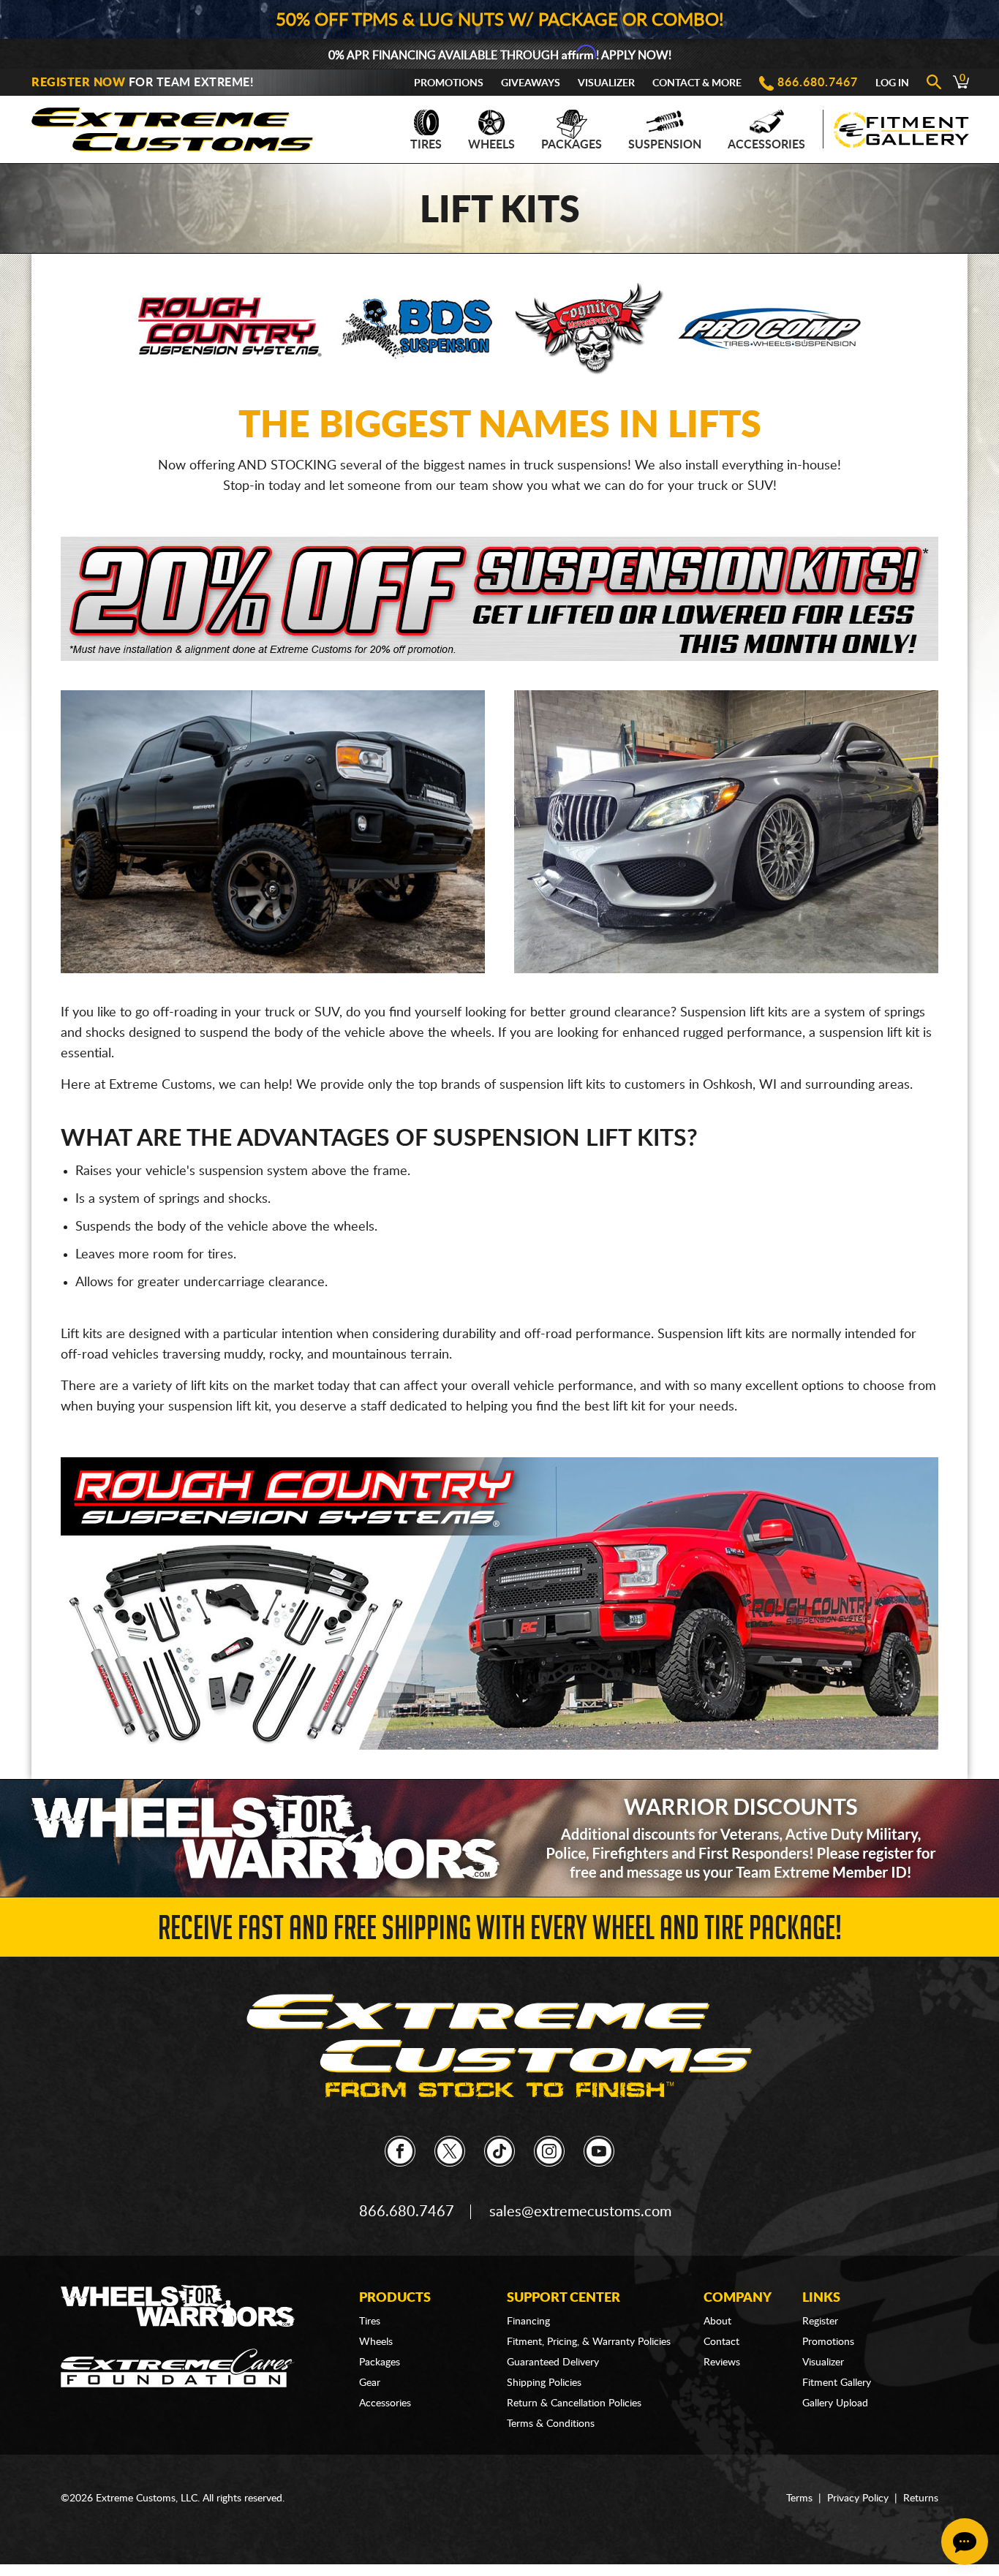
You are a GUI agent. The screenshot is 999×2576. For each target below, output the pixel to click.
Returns (921, 2498)
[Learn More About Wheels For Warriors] (499, 1838)
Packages (572, 145)
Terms (799, 2498)
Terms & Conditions (551, 2424)
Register (820, 2322)
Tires (426, 145)
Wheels (491, 145)
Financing (528, 2322)
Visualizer (606, 83)
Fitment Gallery (837, 2383)
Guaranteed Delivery (553, 2362)
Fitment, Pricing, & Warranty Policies (589, 2342)
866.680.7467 (818, 83)
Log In (892, 83)
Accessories (766, 145)
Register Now (78, 83)
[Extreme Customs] (173, 125)
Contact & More (697, 83)
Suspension (665, 145)
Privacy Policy (858, 2498)
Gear (370, 2383)
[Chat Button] (965, 2542)
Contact (721, 2342)
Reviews (722, 2362)
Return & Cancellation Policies (574, 2403)
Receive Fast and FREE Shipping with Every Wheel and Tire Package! (500, 1932)
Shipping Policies (544, 2383)
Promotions (449, 83)
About (717, 2322)
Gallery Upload (835, 2403)
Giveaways (531, 83)
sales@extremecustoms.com (580, 2212)
